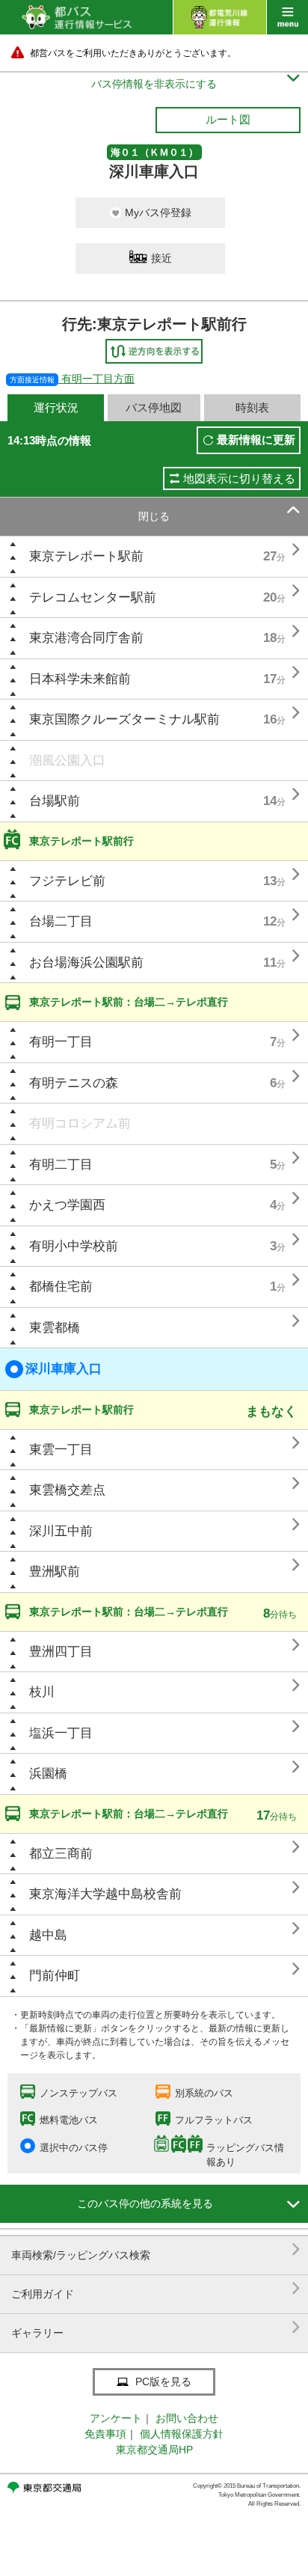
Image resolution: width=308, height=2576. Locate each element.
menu (287, 17)
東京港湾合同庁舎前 (86, 638)
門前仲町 (55, 1976)
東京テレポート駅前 (86, 556)
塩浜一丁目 (61, 1733)
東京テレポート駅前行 (81, 841)
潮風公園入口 (67, 761)
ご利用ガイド (156, 2288)
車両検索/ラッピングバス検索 (156, 2249)
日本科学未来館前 (80, 679)
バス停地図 (154, 407)
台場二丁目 (61, 921)
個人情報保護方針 (182, 2434)
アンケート (116, 2418)
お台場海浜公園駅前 (86, 963)
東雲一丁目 (61, 1450)
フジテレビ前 (67, 881)
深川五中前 (61, 1531)
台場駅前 (55, 801)
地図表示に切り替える (239, 478)
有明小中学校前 (74, 1246)
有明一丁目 (61, 1042)
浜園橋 (48, 1774)
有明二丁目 (61, 1165)
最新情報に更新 (256, 440)
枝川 (42, 1692)
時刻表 (252, 407)
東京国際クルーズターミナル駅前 (124, 719)
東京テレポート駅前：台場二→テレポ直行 (129, 1002)
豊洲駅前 (55, 1572)
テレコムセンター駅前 (93, 597)
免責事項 (105, 2434)
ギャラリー (156, 2327)
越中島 (48, 1935)
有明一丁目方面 (72, 379)
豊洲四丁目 (61, 1652)
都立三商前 (61, 1854)
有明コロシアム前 (80, 1123)
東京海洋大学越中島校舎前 (105, 1894)
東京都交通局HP (154, 2450)
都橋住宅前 (61, 1287)
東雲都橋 (55, 1328)
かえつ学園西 (67, 1205)
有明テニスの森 (74, 1083)
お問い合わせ (187, 2418)
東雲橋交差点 (67, 1490)
